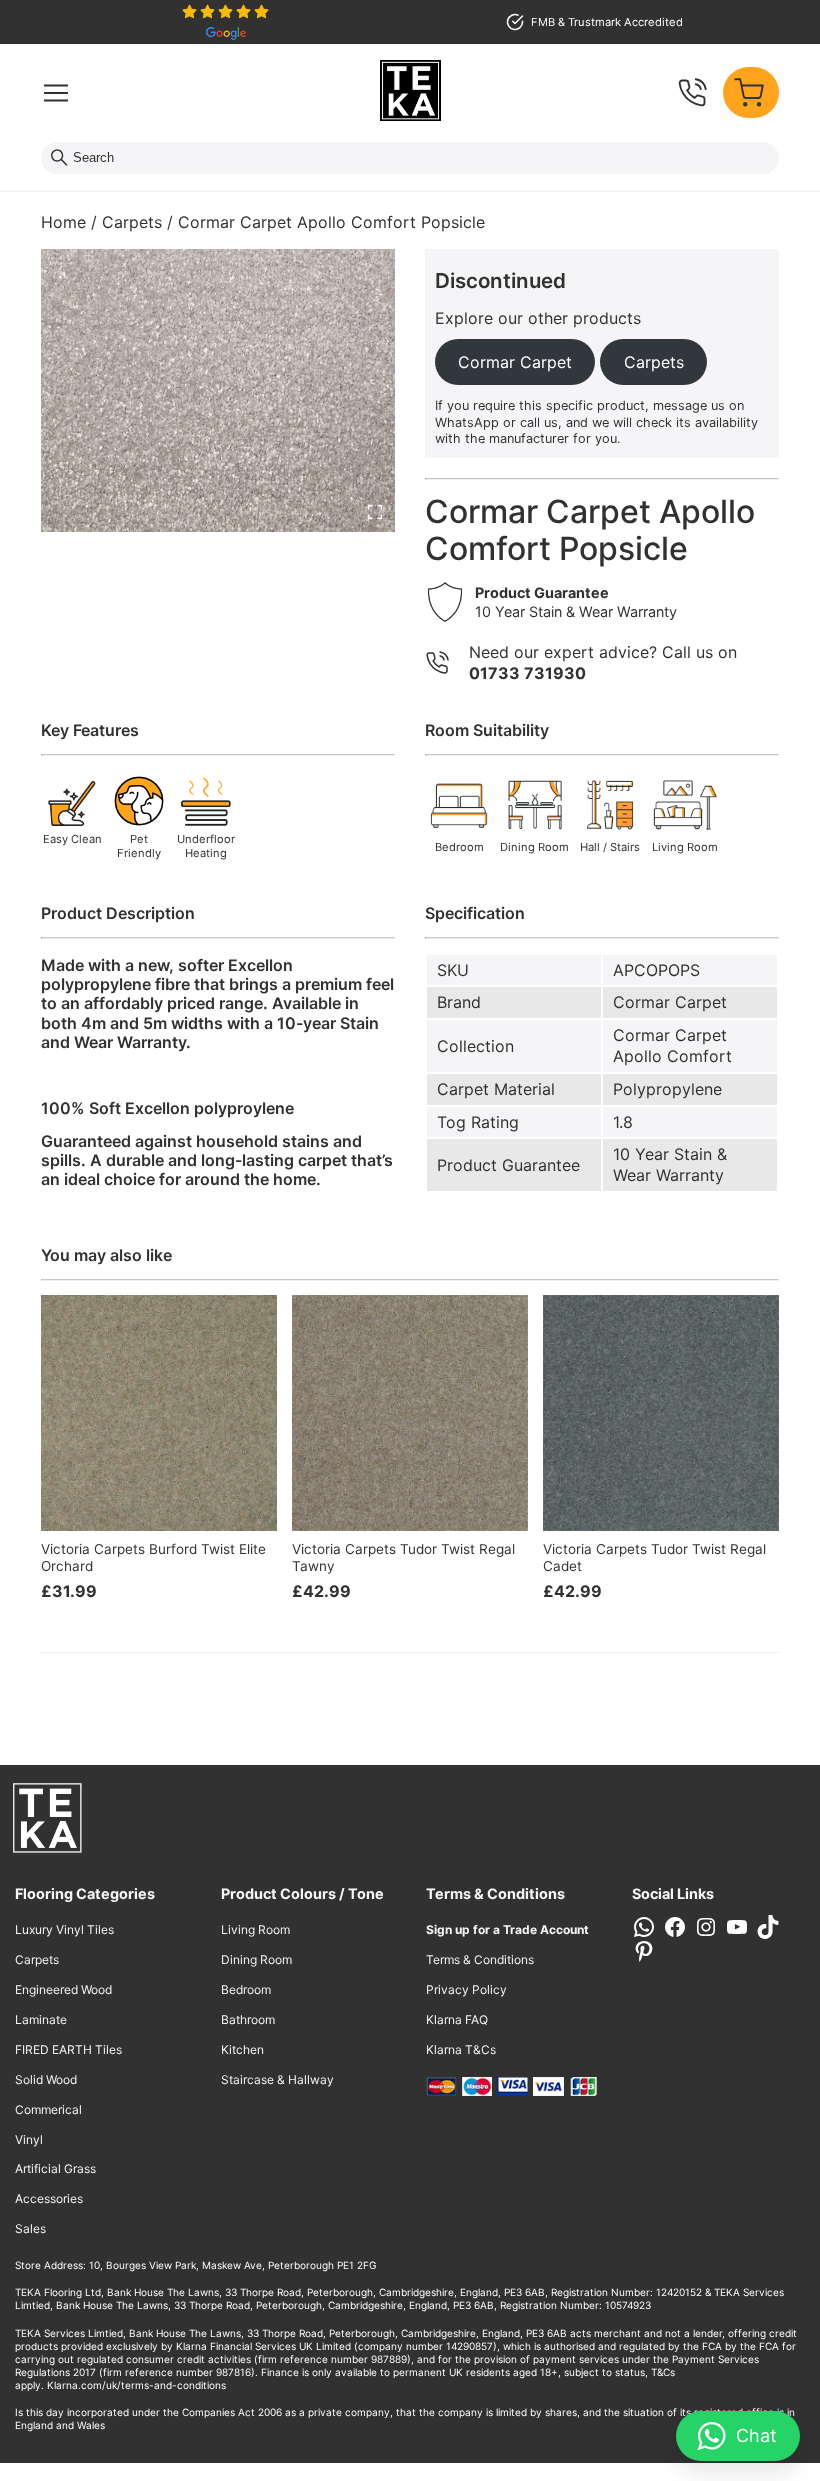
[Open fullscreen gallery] (375, 512)
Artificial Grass (55, 2168)
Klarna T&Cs (461, 2049)
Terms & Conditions (480, 1959)
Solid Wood (46, 2079)
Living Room (255, 1929)
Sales (30, 2228)
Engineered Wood (63, 1989)
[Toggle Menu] (56, 93)
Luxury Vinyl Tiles (64, 1929)
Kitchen (242, 2049)
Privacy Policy (466, 1989)
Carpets (132, 222)
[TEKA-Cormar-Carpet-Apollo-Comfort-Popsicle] (218, 390)
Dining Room (256, 1959)
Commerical (48, 2109)
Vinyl (29, 2139)
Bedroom (246, 1989)
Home (63, 222)
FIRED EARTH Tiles (68, 2049)
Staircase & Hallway (277, 2079)
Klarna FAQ (457, 2019)
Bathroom (248, 2019)
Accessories (49, 2198)
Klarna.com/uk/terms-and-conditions (136, 2385)
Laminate (41, 2019)
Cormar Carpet (670, 1002)
